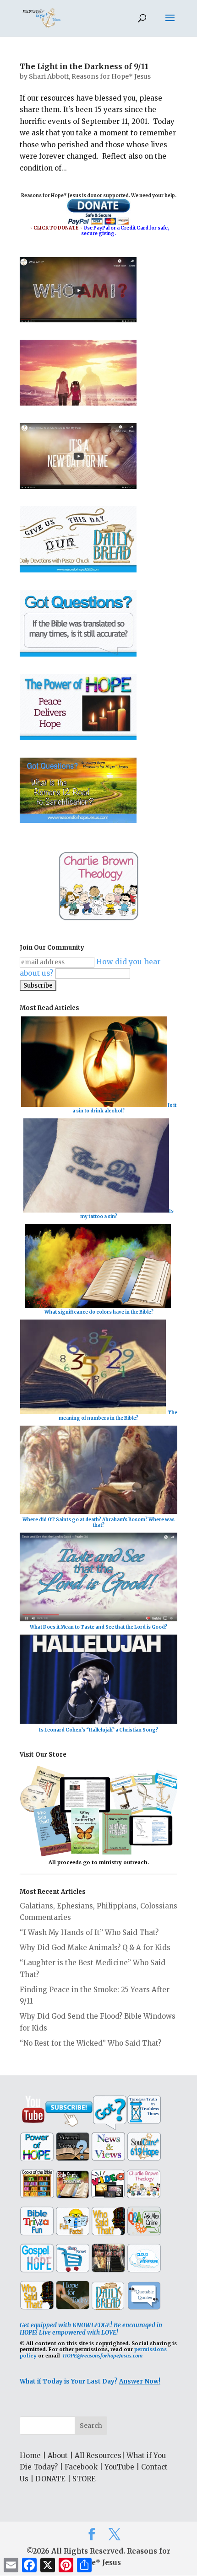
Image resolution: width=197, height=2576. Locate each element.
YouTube (119, 2467)
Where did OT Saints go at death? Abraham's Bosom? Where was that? (98, 1522)
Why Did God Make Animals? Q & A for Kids (95, 1948)
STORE (84, 2479)
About (58, 2456)
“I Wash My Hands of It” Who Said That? (89, 1932)
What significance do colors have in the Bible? (99, 1312)
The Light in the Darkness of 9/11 (84, 66)
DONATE (50, 2479)
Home (30, 2456)
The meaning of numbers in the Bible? (118, 1415)
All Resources (98, 2456)
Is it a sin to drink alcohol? (124, 1108)
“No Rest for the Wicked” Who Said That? (90, 2043)
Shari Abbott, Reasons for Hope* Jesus (90, 76)
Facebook (81, 2467)
